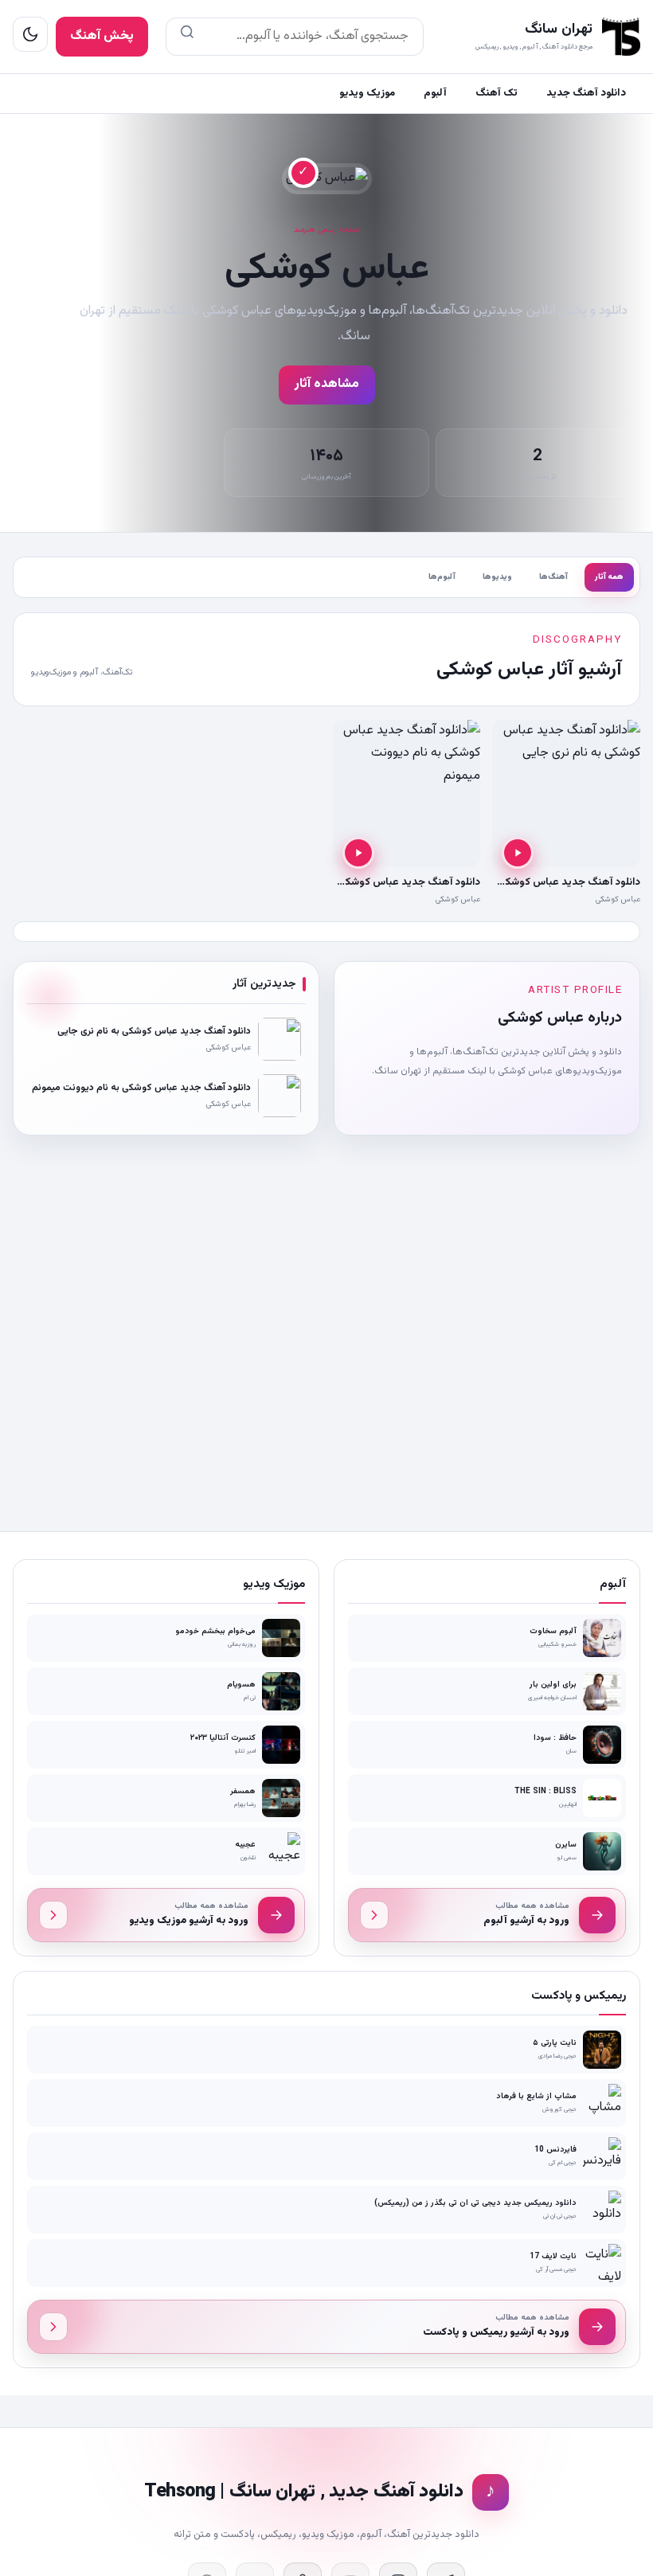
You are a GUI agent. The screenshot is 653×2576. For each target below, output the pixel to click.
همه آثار (609, 577)
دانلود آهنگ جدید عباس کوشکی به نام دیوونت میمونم (360, 882)
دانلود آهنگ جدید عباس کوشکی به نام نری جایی (534, 882)
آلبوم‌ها (442, 577)
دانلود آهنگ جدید (586, 93)
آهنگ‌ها (553, 577)
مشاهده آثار (327, 384)
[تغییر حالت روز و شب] (30, 34)
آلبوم (435, 93)
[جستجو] (187, 37)
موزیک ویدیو (367, 93)
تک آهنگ (497, 93)
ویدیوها (497, 577)
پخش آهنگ (102, 36)
